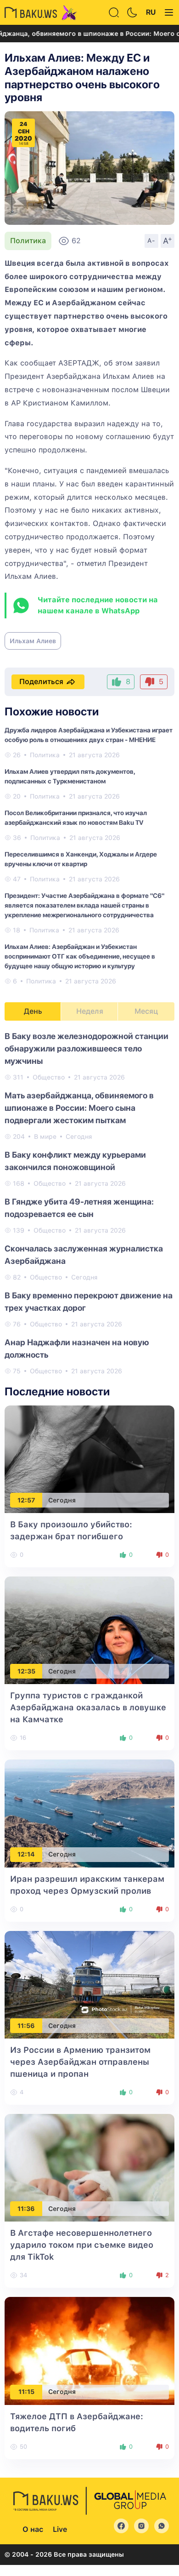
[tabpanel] (89, 1203)
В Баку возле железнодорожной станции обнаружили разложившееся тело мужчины (87, 1048)
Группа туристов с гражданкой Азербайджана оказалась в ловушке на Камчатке (88, 1707)
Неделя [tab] (90, 1011)
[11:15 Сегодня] (89, 2350)
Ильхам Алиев (33, 641)
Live (60, 2529)
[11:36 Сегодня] (89, 2167)
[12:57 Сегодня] (89, 1459)
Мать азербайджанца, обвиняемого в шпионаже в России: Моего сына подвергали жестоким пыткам (79, 1108)
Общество (49, 1077)
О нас (33, 2529)
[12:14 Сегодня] (89, 1813)
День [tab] (33, 1011)
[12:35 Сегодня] (89, 1630)
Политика (28, 241)
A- (151, 240)
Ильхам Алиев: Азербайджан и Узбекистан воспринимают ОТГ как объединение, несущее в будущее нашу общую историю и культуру (80, 956)
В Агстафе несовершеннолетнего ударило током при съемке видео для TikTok (82, 2245)
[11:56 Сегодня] (89, 1984)
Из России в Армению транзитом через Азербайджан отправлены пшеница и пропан (80, 2062)
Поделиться (41, 682)
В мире (45, 1137)
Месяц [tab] (146, 1011)
